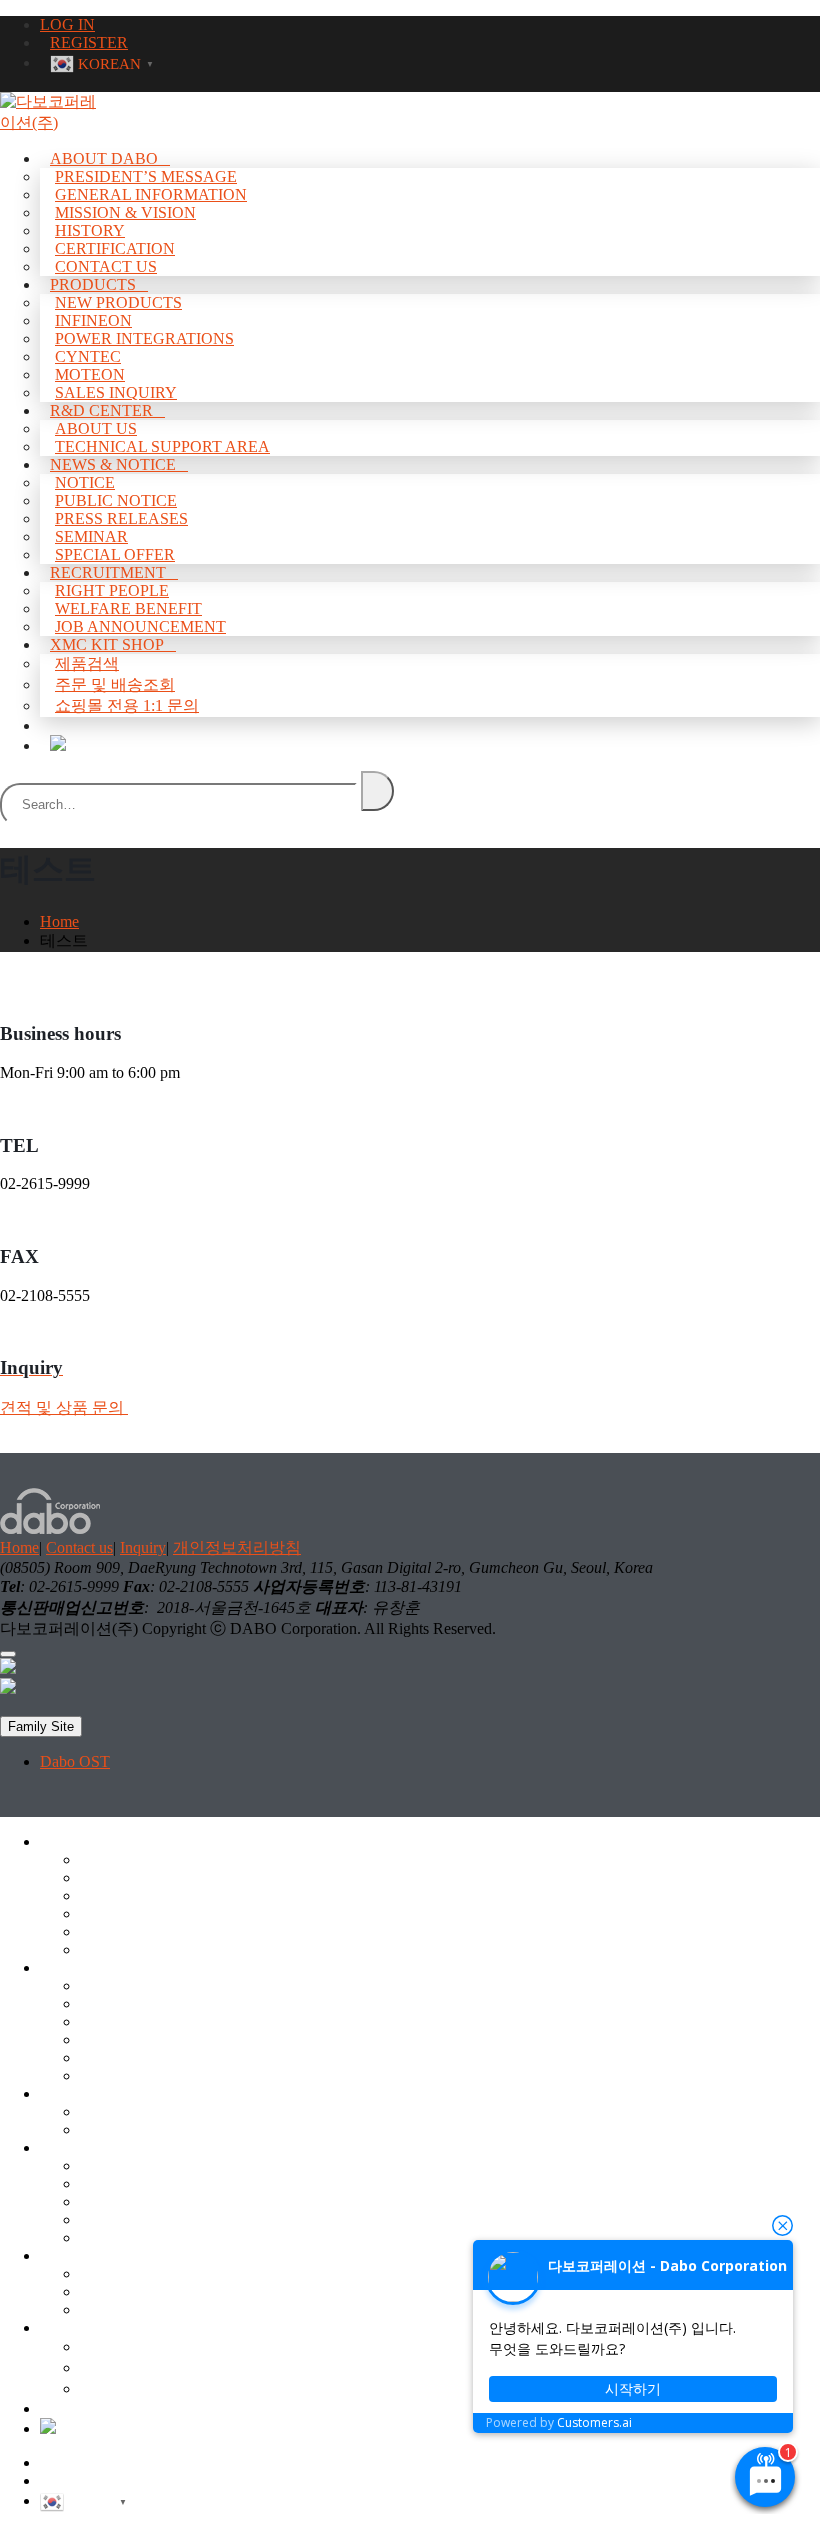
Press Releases (121, 518)
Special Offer (122, 2237)
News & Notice (113, 464)
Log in (61, 2462)
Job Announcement (141, 2309)
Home (19, 1547)
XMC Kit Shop (107, 644)
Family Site (41, 1726)
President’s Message (146, 176)
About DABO (104, 158)
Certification (119, 1931)
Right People (112, 590)
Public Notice (116, 500)
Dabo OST (75, 1761)
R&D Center (101, 410)
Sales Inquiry (121, 2075)
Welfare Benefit (129, 2291)
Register (66, 2480)
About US (112, 2111)
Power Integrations (144, 338)
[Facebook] (8, 1668)
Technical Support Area (154, 2129)
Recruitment (108, 572)
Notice (85, 482)
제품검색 (87, 663)
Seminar (106, 2219)
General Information (151, 194)
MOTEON (115, 2057)
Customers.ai (594, 2422)
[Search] (377, 791)
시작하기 (633, 2388)
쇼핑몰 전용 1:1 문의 (127, 705)
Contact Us (115, 1949)
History (90, 230)
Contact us (79, 1547)
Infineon (93, 320)
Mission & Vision (125, 212)
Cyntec (88, 356)
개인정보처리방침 (237, 1547)
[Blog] (58, 743)
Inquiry (143, 1547)
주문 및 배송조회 (115, 684)
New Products (118, 302)
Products (93, 284)
